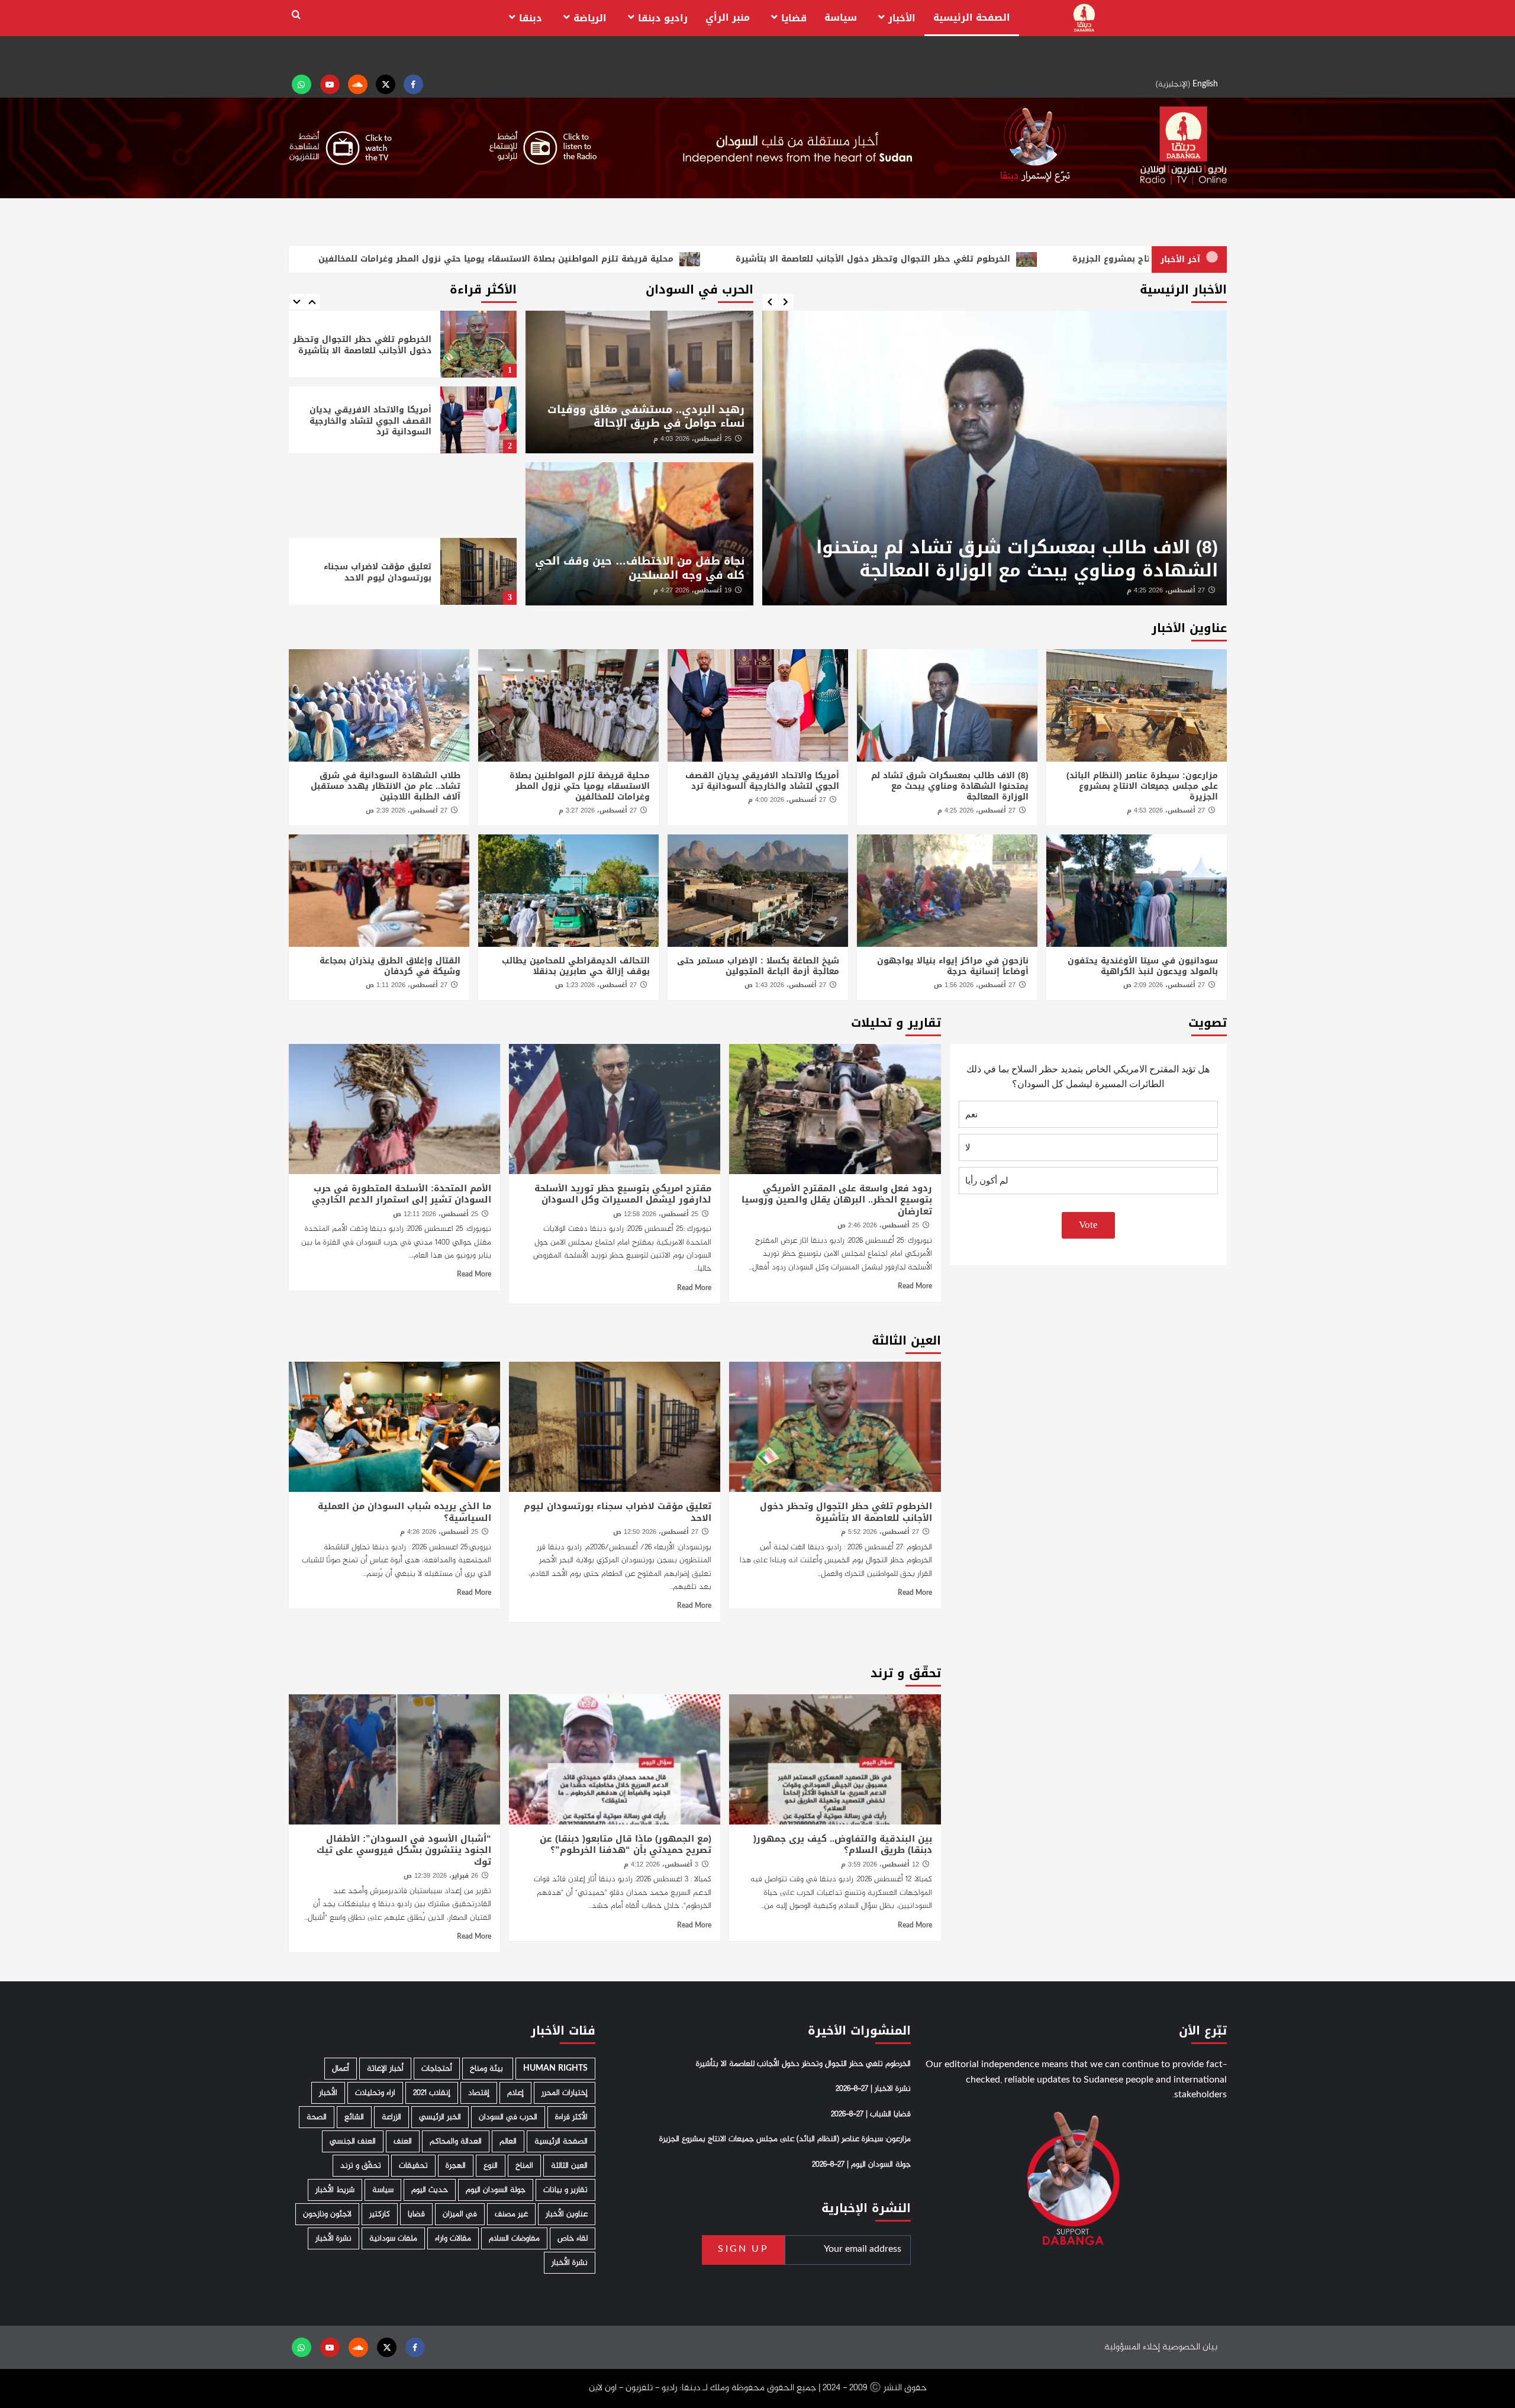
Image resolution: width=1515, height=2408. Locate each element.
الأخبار (902, 18)
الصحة (317, 2117)
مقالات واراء (453, 2238)
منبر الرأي (728, 17)
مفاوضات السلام (514, 2238)
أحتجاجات (437, 2069)
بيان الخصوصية (1190, 2347)
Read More (915, 1287)
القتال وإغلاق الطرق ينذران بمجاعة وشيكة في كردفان (390, 966)
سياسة (841, 17)
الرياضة (590, 18)
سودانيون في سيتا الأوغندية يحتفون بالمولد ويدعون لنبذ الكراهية (1143, 966)
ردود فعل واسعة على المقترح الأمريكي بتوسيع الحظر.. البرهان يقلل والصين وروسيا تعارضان (837, 1200)
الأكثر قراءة (571, 2117)
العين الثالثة (569, 2166)
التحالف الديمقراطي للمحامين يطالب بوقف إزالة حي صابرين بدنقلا (576, 966)
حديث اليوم (430, 2190)
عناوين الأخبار (567, 2214)
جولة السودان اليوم (496, 2190)
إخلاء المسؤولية (1132, 2347)
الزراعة (391, 2117)
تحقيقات (413, 2166)
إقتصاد (479, 2093)
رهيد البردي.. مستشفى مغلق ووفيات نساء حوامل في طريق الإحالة (646, 416)
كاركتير (380, 2214)
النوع (491, 2166)
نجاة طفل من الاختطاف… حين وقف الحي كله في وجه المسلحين (640, 568)
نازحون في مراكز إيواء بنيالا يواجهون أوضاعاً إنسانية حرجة (953, 966)
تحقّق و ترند (361, 2166)
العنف (403, 2141)
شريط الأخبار (335, 2190)
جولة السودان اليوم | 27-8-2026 (861, 2165)
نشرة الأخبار (333, 2238)
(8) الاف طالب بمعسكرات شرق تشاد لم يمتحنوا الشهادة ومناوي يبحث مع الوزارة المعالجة (950, 786)
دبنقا (531, 18)
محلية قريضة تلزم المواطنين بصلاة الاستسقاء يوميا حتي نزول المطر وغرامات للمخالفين (580, 786)
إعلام (515, 2093)
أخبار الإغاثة (385, 2069)
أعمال (341, 2069)
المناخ (524, 2166)
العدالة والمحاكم (456, 2141)
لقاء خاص (573, 2238)
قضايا (794, 18)
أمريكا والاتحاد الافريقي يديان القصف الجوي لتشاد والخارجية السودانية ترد (1002, 559)
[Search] (296, 15)
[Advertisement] (403, 419)
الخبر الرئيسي (440, 2117)
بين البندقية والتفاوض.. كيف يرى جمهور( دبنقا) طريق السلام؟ (843, 1845)
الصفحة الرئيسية (972, 17)
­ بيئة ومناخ (488, 2069)
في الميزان (460, 2214)
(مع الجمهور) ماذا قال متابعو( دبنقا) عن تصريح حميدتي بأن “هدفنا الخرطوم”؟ (626, 1845)
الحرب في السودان (508, 2117)
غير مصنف (511, 2214)
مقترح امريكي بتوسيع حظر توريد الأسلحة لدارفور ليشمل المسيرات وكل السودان (623, 1194)
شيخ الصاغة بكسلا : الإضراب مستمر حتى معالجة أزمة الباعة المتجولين (758, 966)
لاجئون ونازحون (327, 2214)
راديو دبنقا (663, 18)
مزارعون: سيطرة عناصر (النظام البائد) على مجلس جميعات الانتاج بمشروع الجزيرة (1142, 786)
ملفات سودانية (393, 2238)
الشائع (354, 2117)
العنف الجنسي (353, 2141)
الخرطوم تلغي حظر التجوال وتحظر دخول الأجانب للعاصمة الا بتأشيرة (846, 1512)
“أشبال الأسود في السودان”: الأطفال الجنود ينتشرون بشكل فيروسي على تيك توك (404, 1850)
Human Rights (555, 2069)
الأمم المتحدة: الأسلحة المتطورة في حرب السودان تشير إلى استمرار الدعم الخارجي (402, 1194)
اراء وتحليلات (375, 2093)
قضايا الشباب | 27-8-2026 (871, 2114)
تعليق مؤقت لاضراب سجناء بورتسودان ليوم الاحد (378, 496)
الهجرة (456, 2166)
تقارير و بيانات (565, 2190)
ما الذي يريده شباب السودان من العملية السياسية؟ (366, 572)
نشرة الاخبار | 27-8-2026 (873, 2090)
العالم (508, 2141)
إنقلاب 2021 (432, 2093)
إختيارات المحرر (565, 2093)
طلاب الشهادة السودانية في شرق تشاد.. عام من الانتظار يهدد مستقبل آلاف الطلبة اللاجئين (386, 786)
